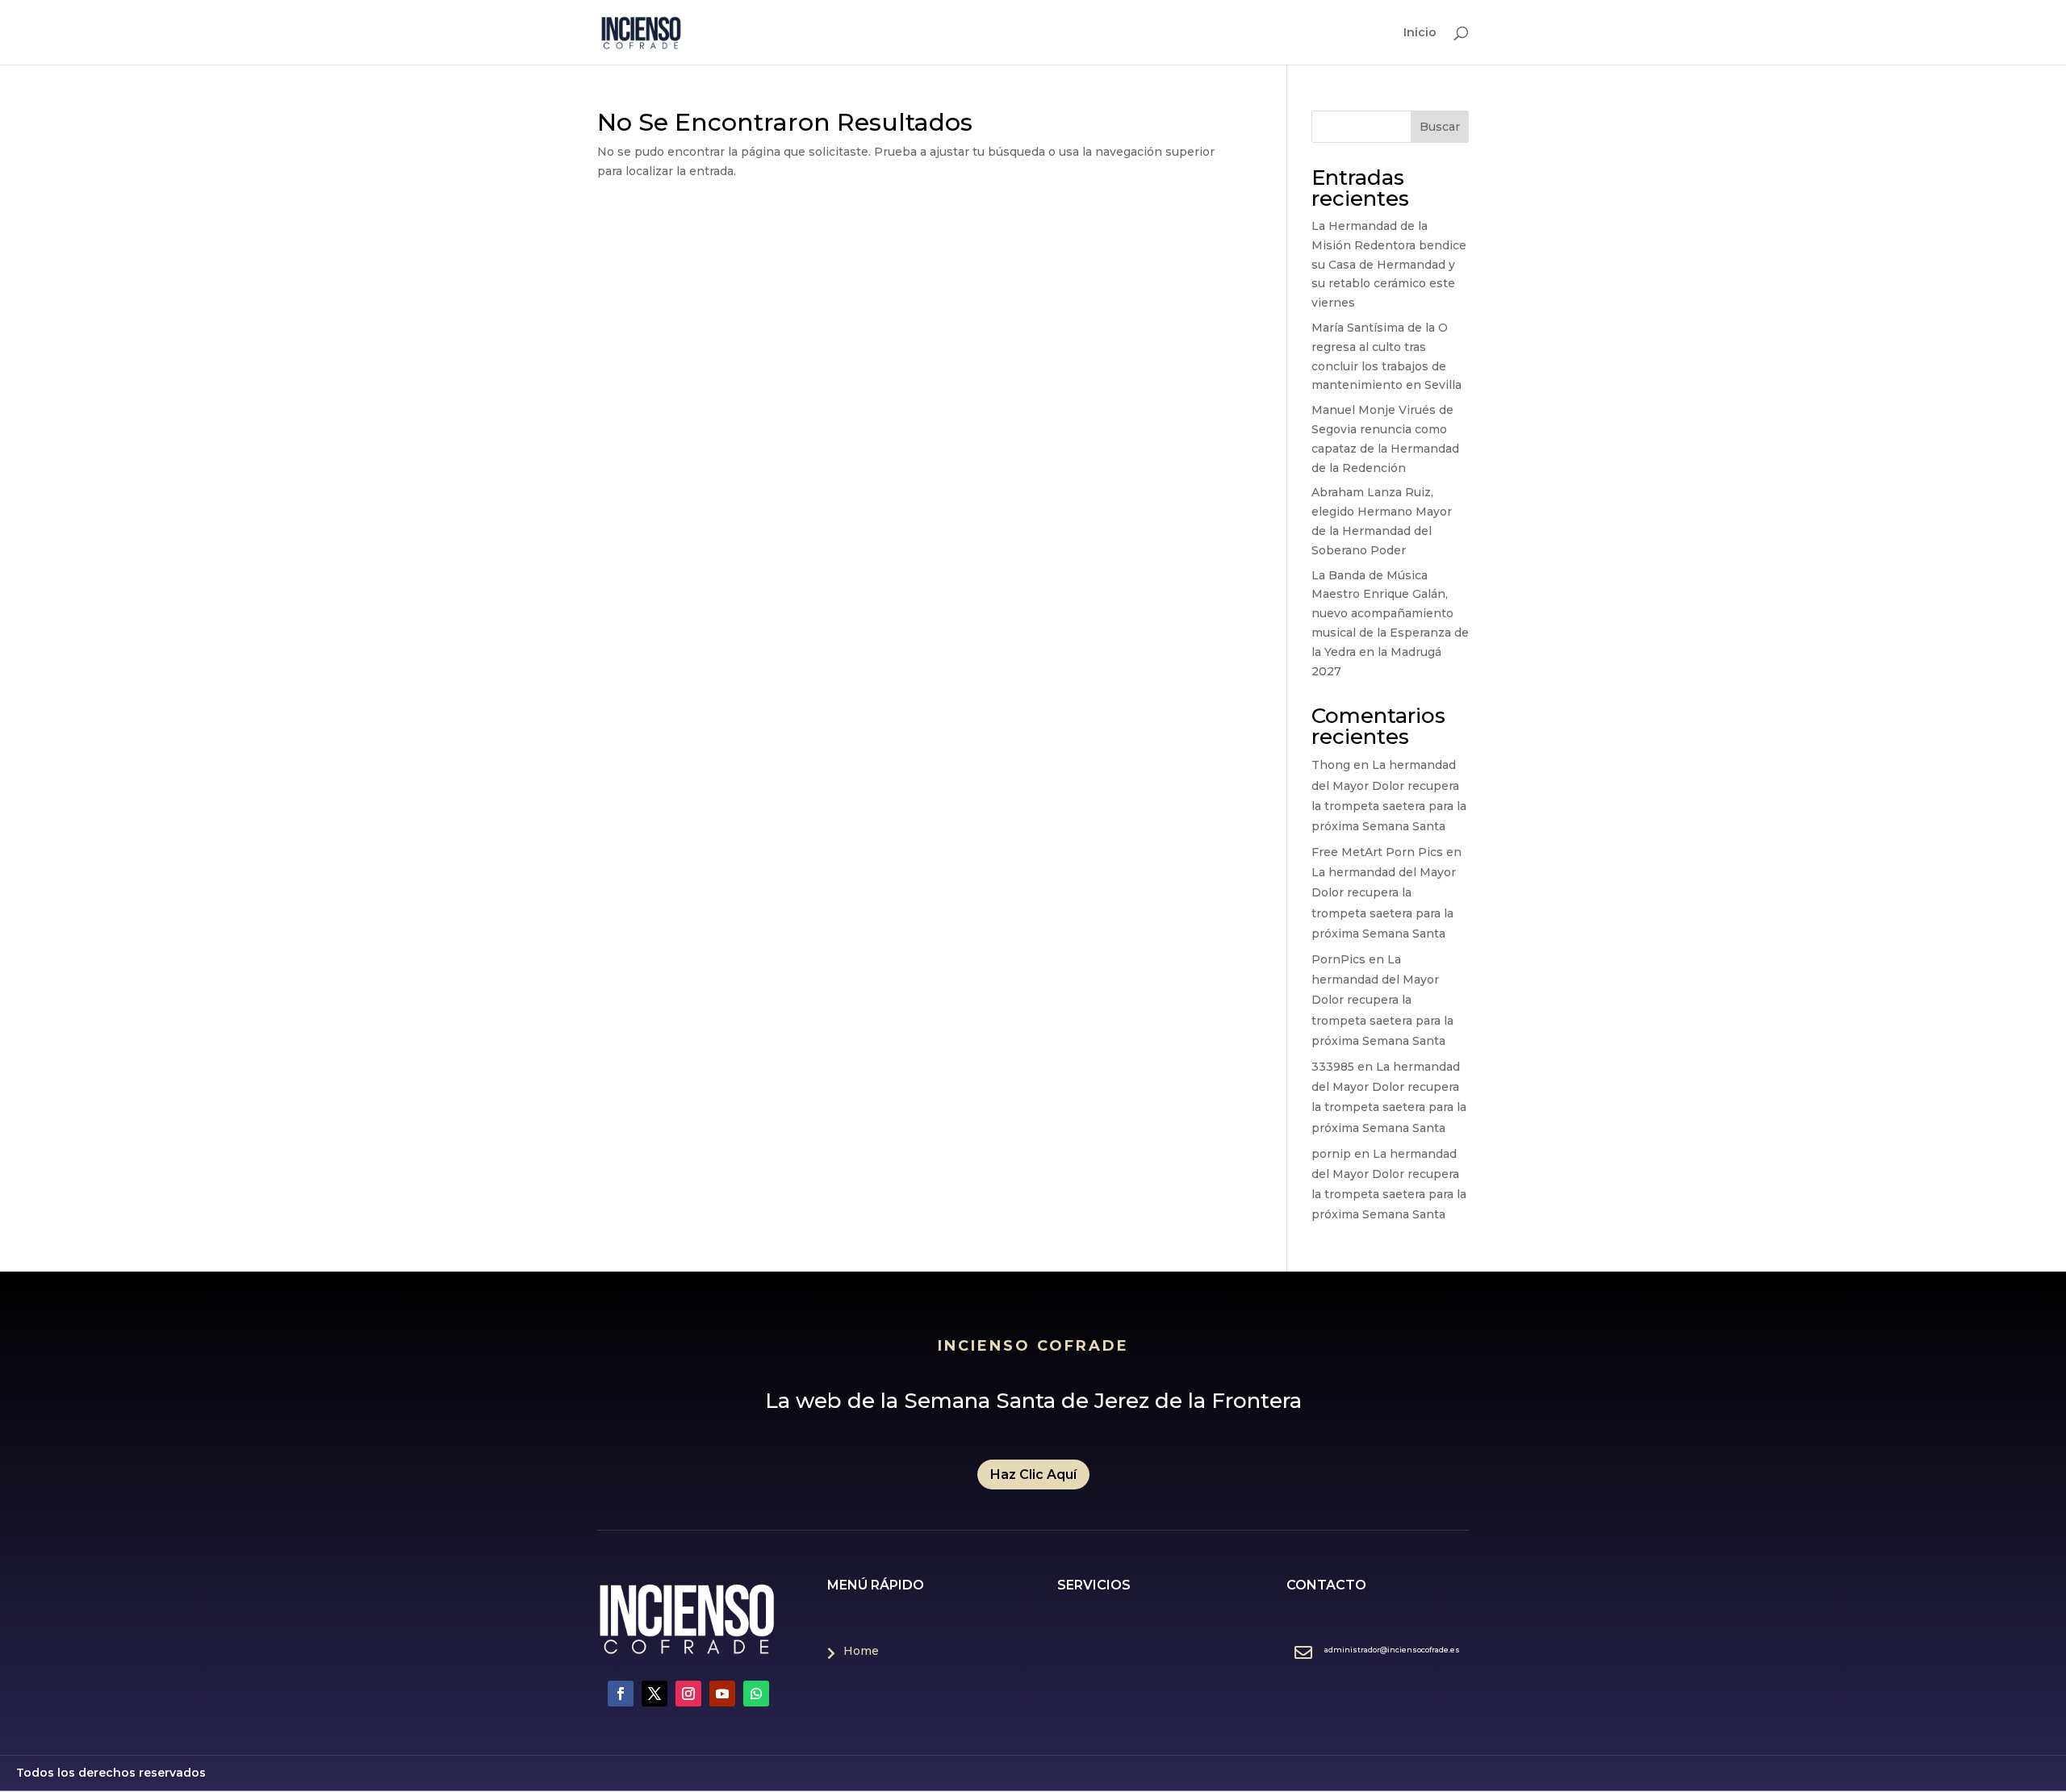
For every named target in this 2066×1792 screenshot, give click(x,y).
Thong (1331, 765)
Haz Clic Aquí (1033, 1475)
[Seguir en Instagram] (688, 1694)
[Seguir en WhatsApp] (756, 1694)
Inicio (1420, 33)
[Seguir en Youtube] (722, 1694)
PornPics (1338, 959)
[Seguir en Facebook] (621, 1694)
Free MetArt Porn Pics (1377, 852)
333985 (1333, 1067)
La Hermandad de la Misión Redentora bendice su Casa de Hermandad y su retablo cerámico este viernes (1389, 264)
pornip (1331, 1154)
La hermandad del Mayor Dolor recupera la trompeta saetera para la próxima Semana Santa (1382, 1000)
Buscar (1440, 127)
